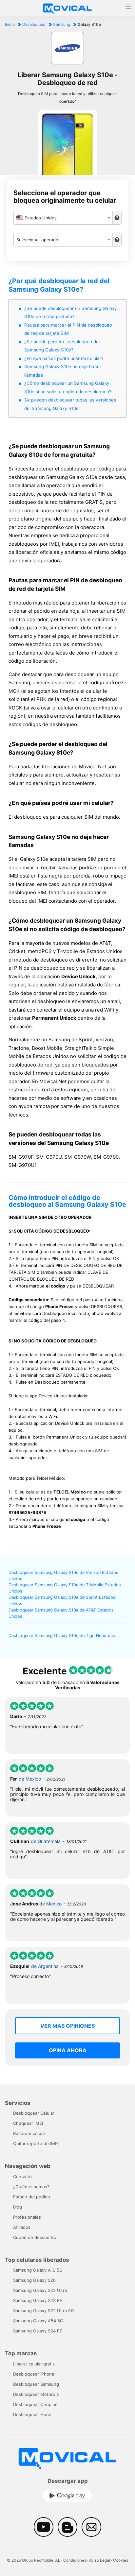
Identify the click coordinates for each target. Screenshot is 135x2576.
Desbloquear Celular (34, 2113)
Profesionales (27, 2217)
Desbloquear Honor (33, 2414)
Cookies (121, 2560)
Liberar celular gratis (34, 2364)
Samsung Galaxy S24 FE (38, 2331)
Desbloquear (34, 24)
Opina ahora (68, 2050)
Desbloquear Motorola (36, 2394)
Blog (18, 2207)
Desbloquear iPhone (34, 2374)
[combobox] (63, 218)
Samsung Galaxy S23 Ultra (40, 2290)
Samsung (62, 24)
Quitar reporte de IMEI (36, 2143)
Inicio (10, 24)
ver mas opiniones (67, 2026)
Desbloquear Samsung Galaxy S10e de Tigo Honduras (62, 1636)
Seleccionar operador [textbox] (38, 240)
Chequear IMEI (28, 2123)
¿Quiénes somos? (31, 2187)
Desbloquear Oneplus (35, 2404)
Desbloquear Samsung (36, 2384)
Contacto (22, 2176)
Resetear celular (30, 2133)
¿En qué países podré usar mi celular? (64, 358)
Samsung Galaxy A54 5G (38, 2321)
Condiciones (75, 2560)
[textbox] (63, 218)
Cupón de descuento (35, 2237)
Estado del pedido (32, 2197)
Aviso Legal (100, 2560)
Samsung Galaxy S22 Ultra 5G (44, 2311)
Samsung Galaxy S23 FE (38, 2300)
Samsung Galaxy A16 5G (38, 2270)
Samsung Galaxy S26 (34, 2280)
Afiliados (22, 2227)
